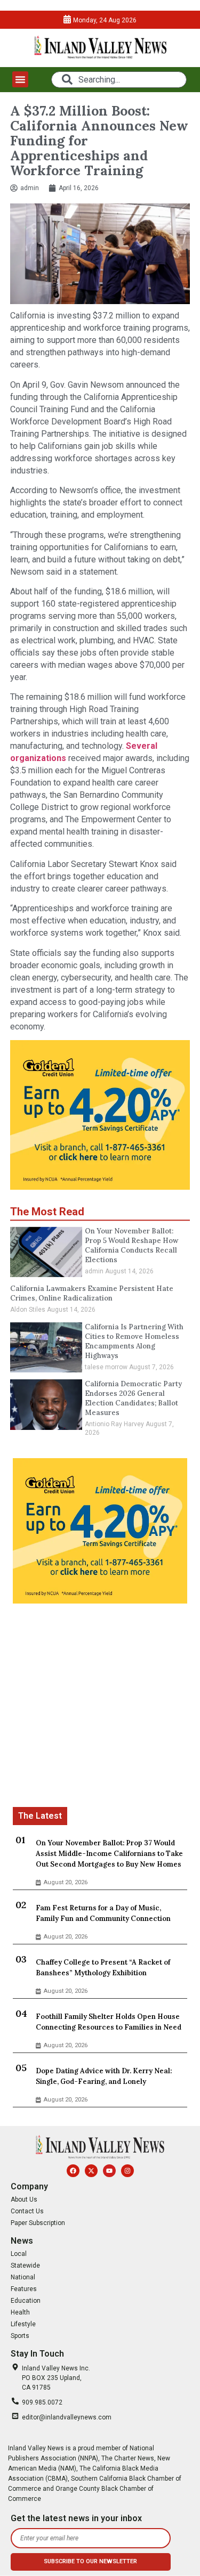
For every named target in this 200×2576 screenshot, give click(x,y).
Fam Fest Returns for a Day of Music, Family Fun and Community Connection (103, 1913)
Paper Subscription (38, 2223)
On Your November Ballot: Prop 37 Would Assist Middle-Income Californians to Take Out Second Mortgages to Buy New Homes (109, 1854)
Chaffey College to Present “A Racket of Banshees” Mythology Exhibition (103, 1968)
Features (24, 2289)
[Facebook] (73, 2171)
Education (26, 2301)
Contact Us (27, 2211)
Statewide (25, 2266)
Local (19, 2254)
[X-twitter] (91, 2171)
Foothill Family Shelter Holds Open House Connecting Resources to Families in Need (109, 2022)
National (23, 2277)
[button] (20, 79)
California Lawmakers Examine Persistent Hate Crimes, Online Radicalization (92, 1293)
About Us (24, 2199)
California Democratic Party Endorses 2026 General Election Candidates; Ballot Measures (133, 1398)
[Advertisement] (100, 1707)
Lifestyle (23, 2324)
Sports (20, 2336)
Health (20, 2312)
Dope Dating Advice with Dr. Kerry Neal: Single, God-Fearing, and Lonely (104, 2076)
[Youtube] (109, 2171)
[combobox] (119, 80)
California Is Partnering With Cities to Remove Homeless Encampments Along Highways (134, 1341)
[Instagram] (127, 2171)
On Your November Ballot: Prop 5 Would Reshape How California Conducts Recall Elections (131, 1245)
